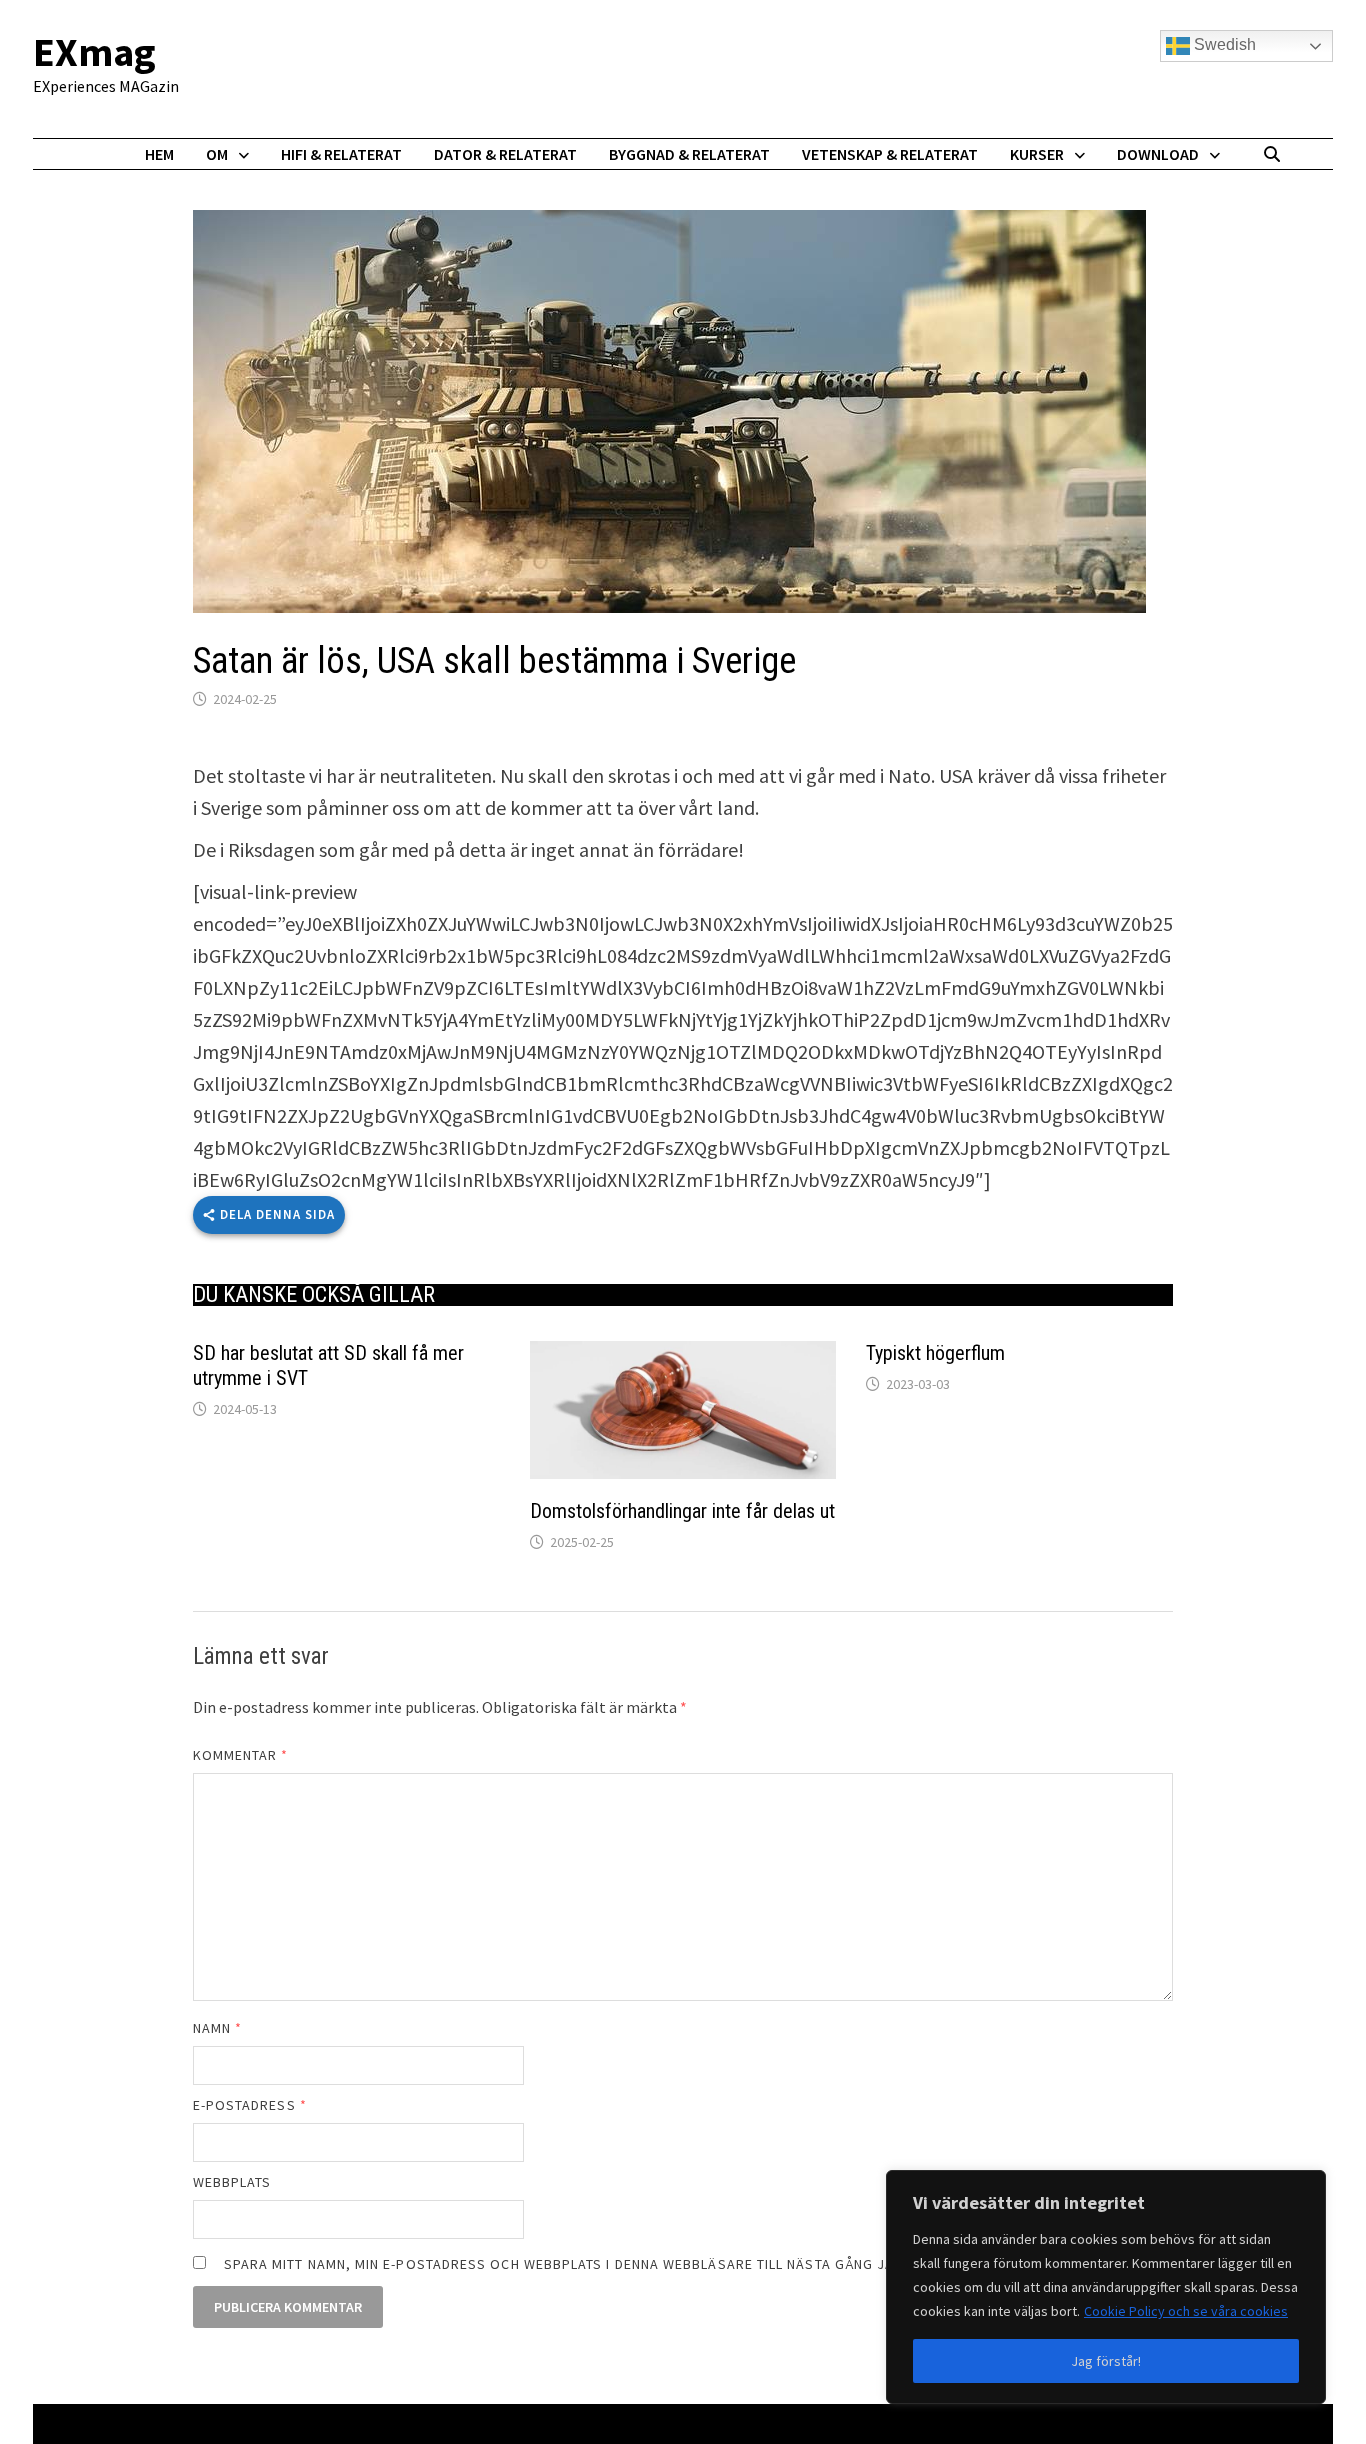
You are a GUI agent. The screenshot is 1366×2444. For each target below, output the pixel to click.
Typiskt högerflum (935, 1353)
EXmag (94, 52)
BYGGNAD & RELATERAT (689, 154)
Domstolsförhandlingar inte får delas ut (682, 1511)
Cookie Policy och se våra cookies (1186, 2311)
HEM (159, 154)
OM (217, 154)
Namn (217, 2028)
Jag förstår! (1106, 2361)
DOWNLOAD (1158, 154)
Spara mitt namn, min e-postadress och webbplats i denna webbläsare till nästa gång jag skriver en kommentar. (651, 2264)
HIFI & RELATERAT (341, 154)
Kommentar (241, 1755)
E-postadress (250, 2105)
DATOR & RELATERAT (505, 154)
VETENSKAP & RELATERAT (890, 154)
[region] (1106, 2287)
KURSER (1037, 154)
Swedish (1223, 44)
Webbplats (232, 2182)
